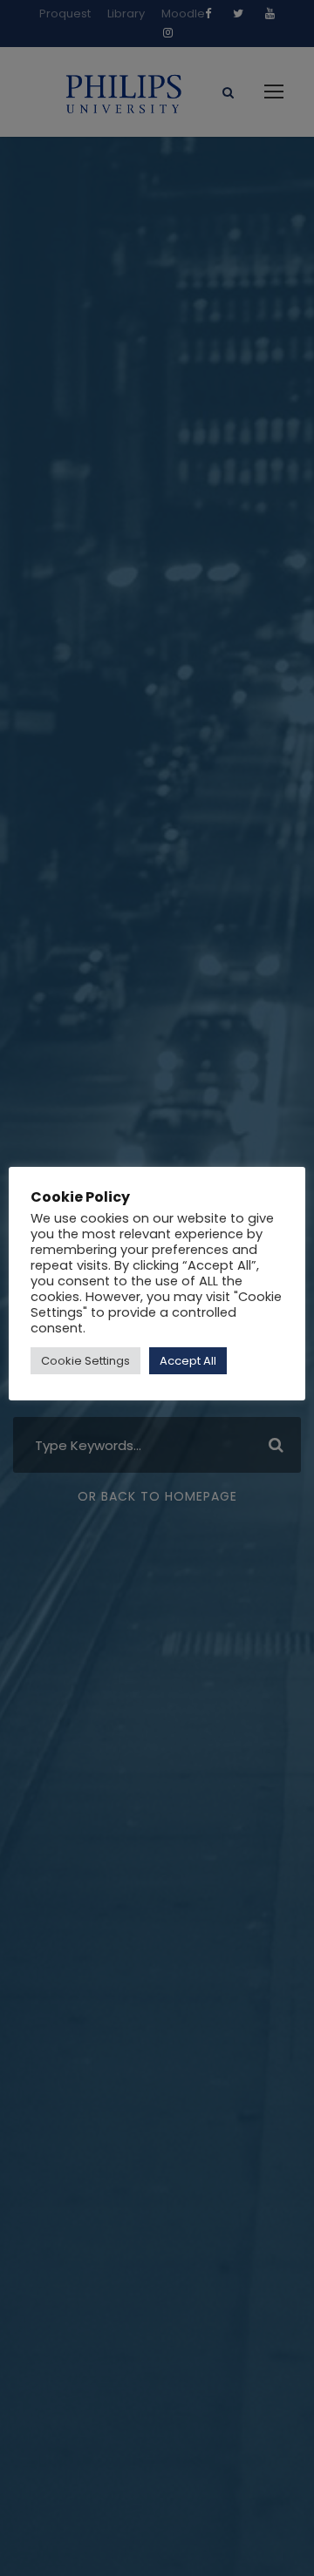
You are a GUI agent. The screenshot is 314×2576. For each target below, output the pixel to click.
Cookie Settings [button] (85, 1361)
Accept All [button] (188, 1361)
